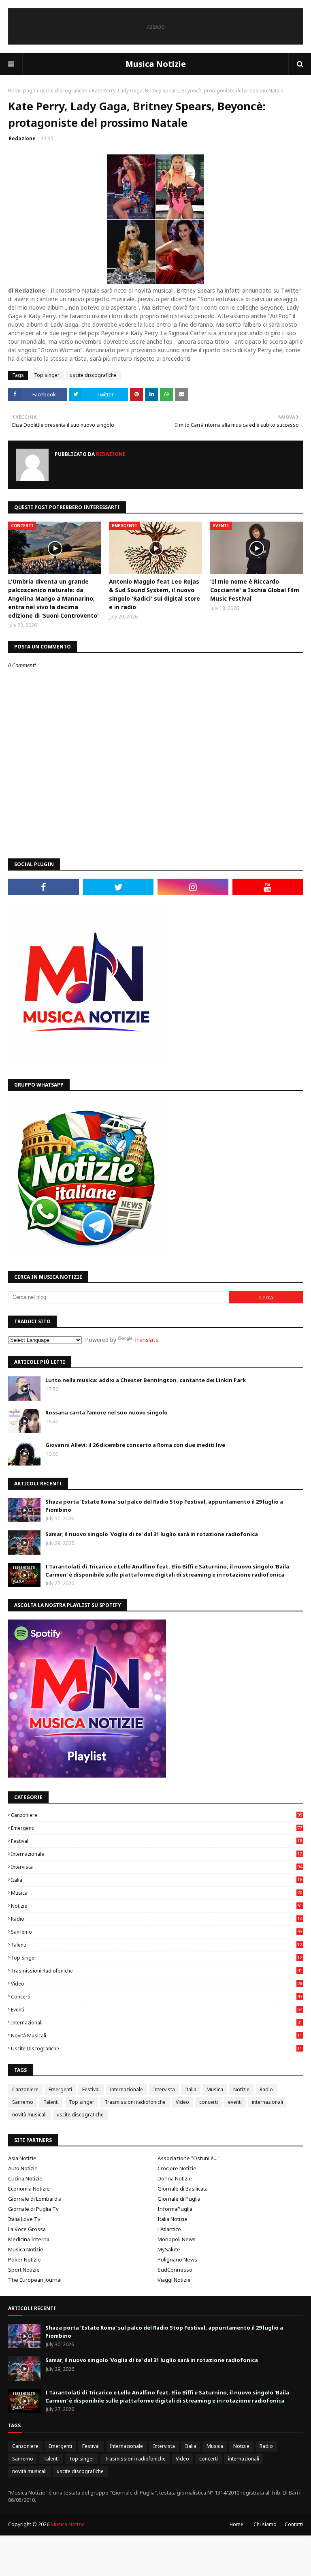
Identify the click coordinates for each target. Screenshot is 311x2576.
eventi (157, 2010)
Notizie (157, 1906)
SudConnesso (175, 2270)
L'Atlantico (169, 2229)
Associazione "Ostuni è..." (189, 2158)
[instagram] (193, 887)
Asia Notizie (22, 2158)
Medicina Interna (29, 2239)
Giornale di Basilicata (183, 2189)
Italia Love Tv (24, 2219)
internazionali (157, 2023)
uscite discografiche (64, 91)
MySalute (169, 2249)
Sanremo (157, 1932)
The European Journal (35, 2280)
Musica (157, 1893)
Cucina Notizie (25, 2178)
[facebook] (44, 887)
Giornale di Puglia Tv (33, 2209)
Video (157, 1984)
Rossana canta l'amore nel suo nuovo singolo (107, 1412)
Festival (157, 1841)
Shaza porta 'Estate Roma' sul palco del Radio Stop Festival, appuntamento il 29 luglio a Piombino (164, 1506)
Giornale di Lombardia (35, 2199)
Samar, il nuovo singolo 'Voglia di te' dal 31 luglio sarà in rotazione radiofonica (152, 1534)
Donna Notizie (175, 2178)
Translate (146, 1340)
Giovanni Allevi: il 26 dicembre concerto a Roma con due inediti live (135, 1445)
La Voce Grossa (27, 2229)
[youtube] (268, 887)
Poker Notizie (24, 2259)
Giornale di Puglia (179, 2199)
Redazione (22, 138)
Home (236, 2524)
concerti (157, 1997)
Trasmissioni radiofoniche (157, 1971)
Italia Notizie (173, 2219)
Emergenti (157, 1828)
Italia (157, 1880)
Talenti (157, 1945)
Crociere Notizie (177, 2168)
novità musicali (157, 2036)
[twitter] (118, 887)
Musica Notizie (156, 64)
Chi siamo (265, 2524)
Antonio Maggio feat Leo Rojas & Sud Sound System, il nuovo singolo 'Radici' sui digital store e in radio (154, 594)
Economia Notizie (29, 2189)
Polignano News (177, 2259)
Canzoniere (157, 1815)
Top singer (47, 375)
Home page (22, 91)
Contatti (294, 2524)
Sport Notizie (24, 2270)
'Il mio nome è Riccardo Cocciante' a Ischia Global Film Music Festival (255, 590)
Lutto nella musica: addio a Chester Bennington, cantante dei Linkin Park (146, 1380)
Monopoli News (177, 2239)
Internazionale (157, 1854)
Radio (157, 1919)
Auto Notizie (23, 2168)
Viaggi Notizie (174, 2280)
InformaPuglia (175, 2209)
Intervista (157, 1867)
